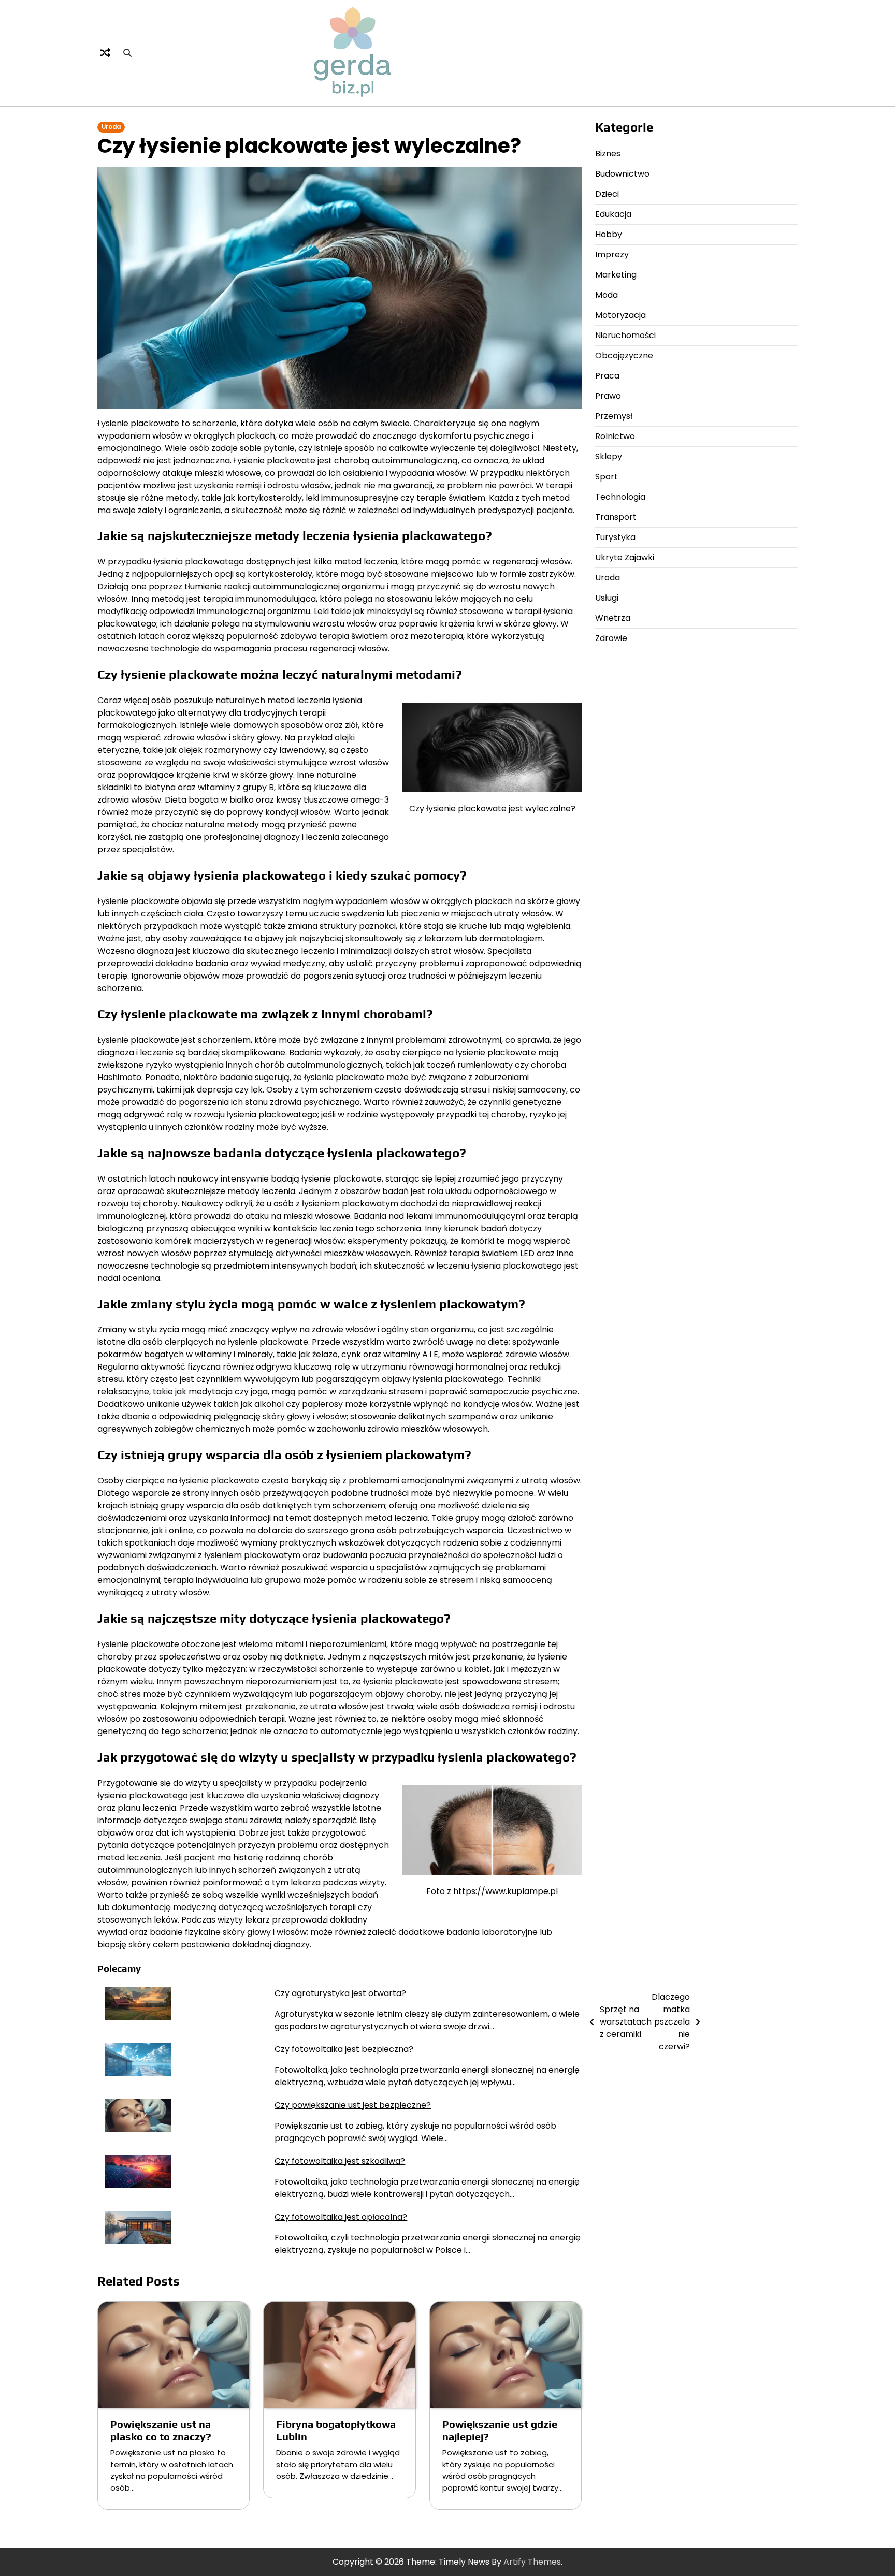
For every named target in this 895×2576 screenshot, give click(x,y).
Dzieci (607, 194)
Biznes (608, 154)
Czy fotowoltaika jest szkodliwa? (340, 2161)
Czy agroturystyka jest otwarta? (340, 1993)
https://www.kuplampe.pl (506, 1891)
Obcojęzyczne (624, 355)
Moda (607, 295)
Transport (616, 517)
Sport (607, 477)
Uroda (111, 127)
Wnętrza (613, 618)
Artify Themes (532, 2562)
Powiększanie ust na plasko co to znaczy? (161, 2430)
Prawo (608, 396)
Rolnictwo (615, 436)
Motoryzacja (620, 315)
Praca (607, 376)
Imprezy (612, 254)
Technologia (620, 497)
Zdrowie (611, 638)
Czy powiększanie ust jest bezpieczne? (353, 2105)
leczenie (157, 1052)
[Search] (127, 53)
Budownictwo (622, 174)
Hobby (609, 234)
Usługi (607, 598)
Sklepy (609, 456)
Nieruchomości (625, 335)
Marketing (616, 275)
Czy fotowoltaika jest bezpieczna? (344, 2049)
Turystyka (615, 537)
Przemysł (614, 416)
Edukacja (613, 214)
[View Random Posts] (105, 53)
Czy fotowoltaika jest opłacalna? (341, 2217)
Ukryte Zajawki (625, 557)
